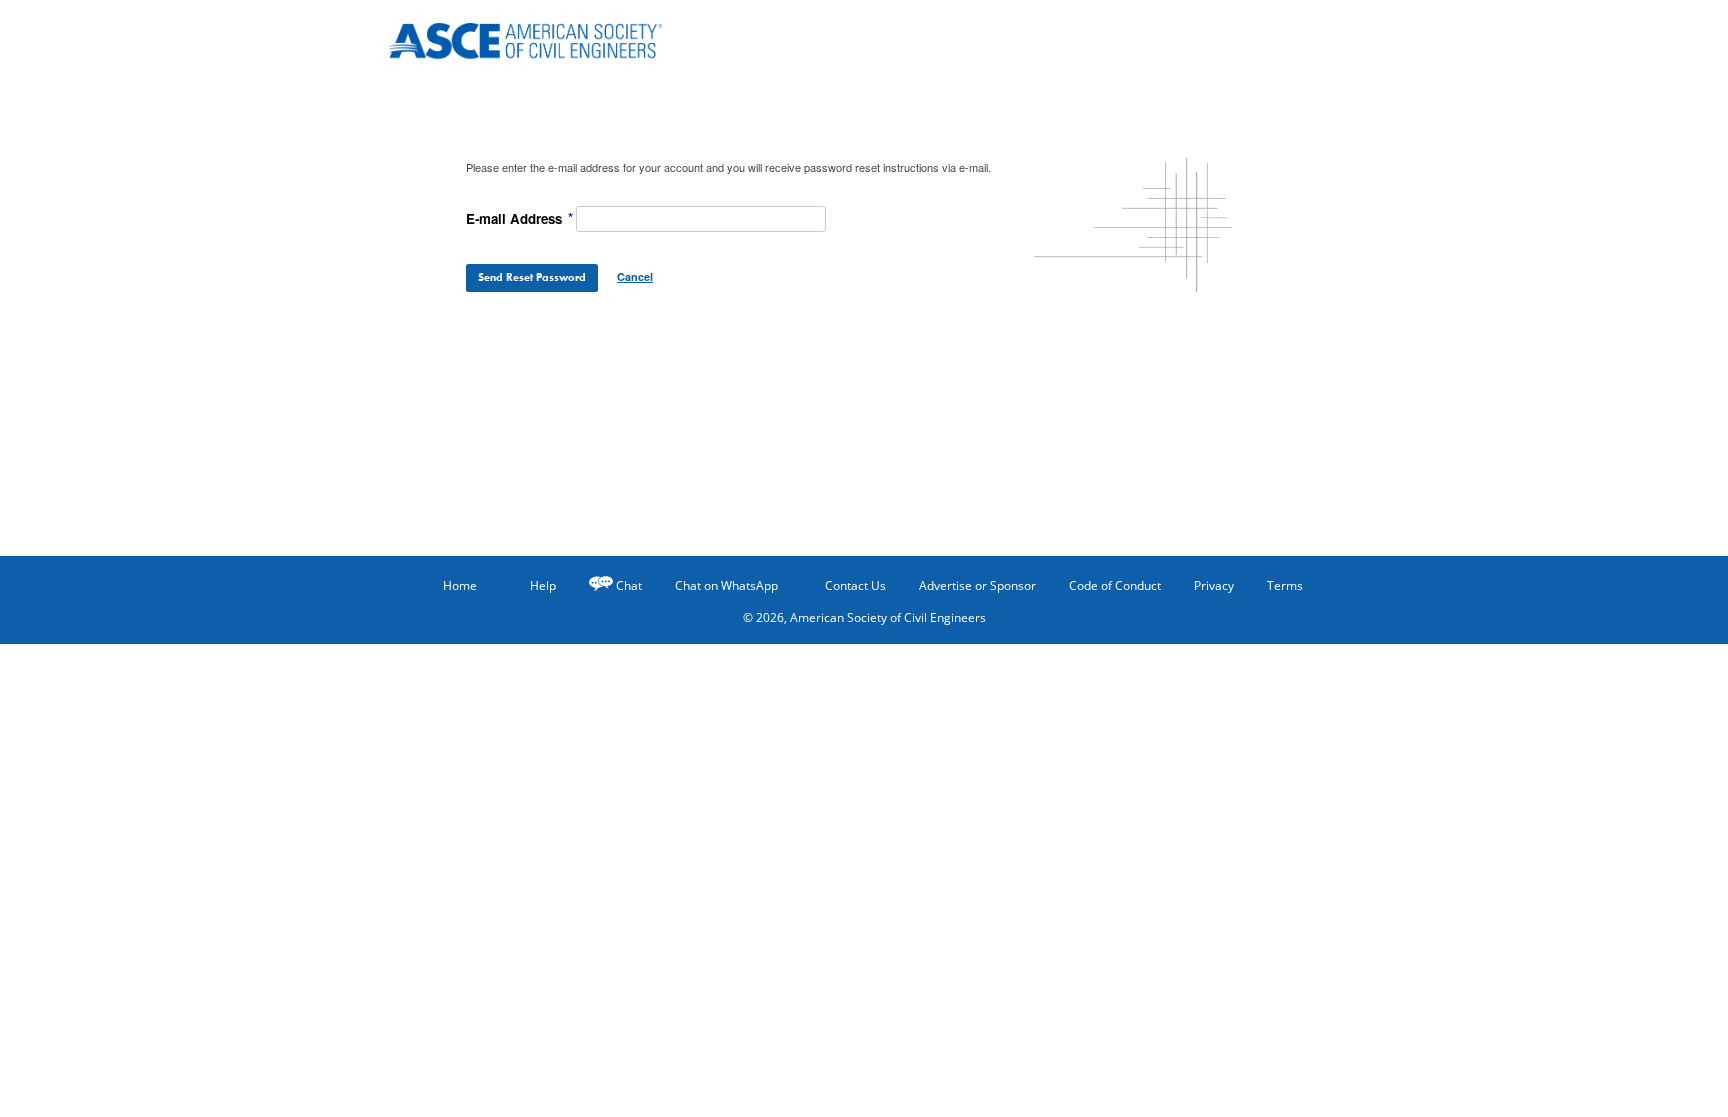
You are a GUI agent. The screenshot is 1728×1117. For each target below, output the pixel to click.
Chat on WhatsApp (726, 585)
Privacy (1214, 585)
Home (460, 585)
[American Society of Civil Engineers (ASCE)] (539, 37)
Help (543, 585)
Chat (629, 585)
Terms (1285, 585)
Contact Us (855, 585)
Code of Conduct (1115, 585)
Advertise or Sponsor (977, 585)
